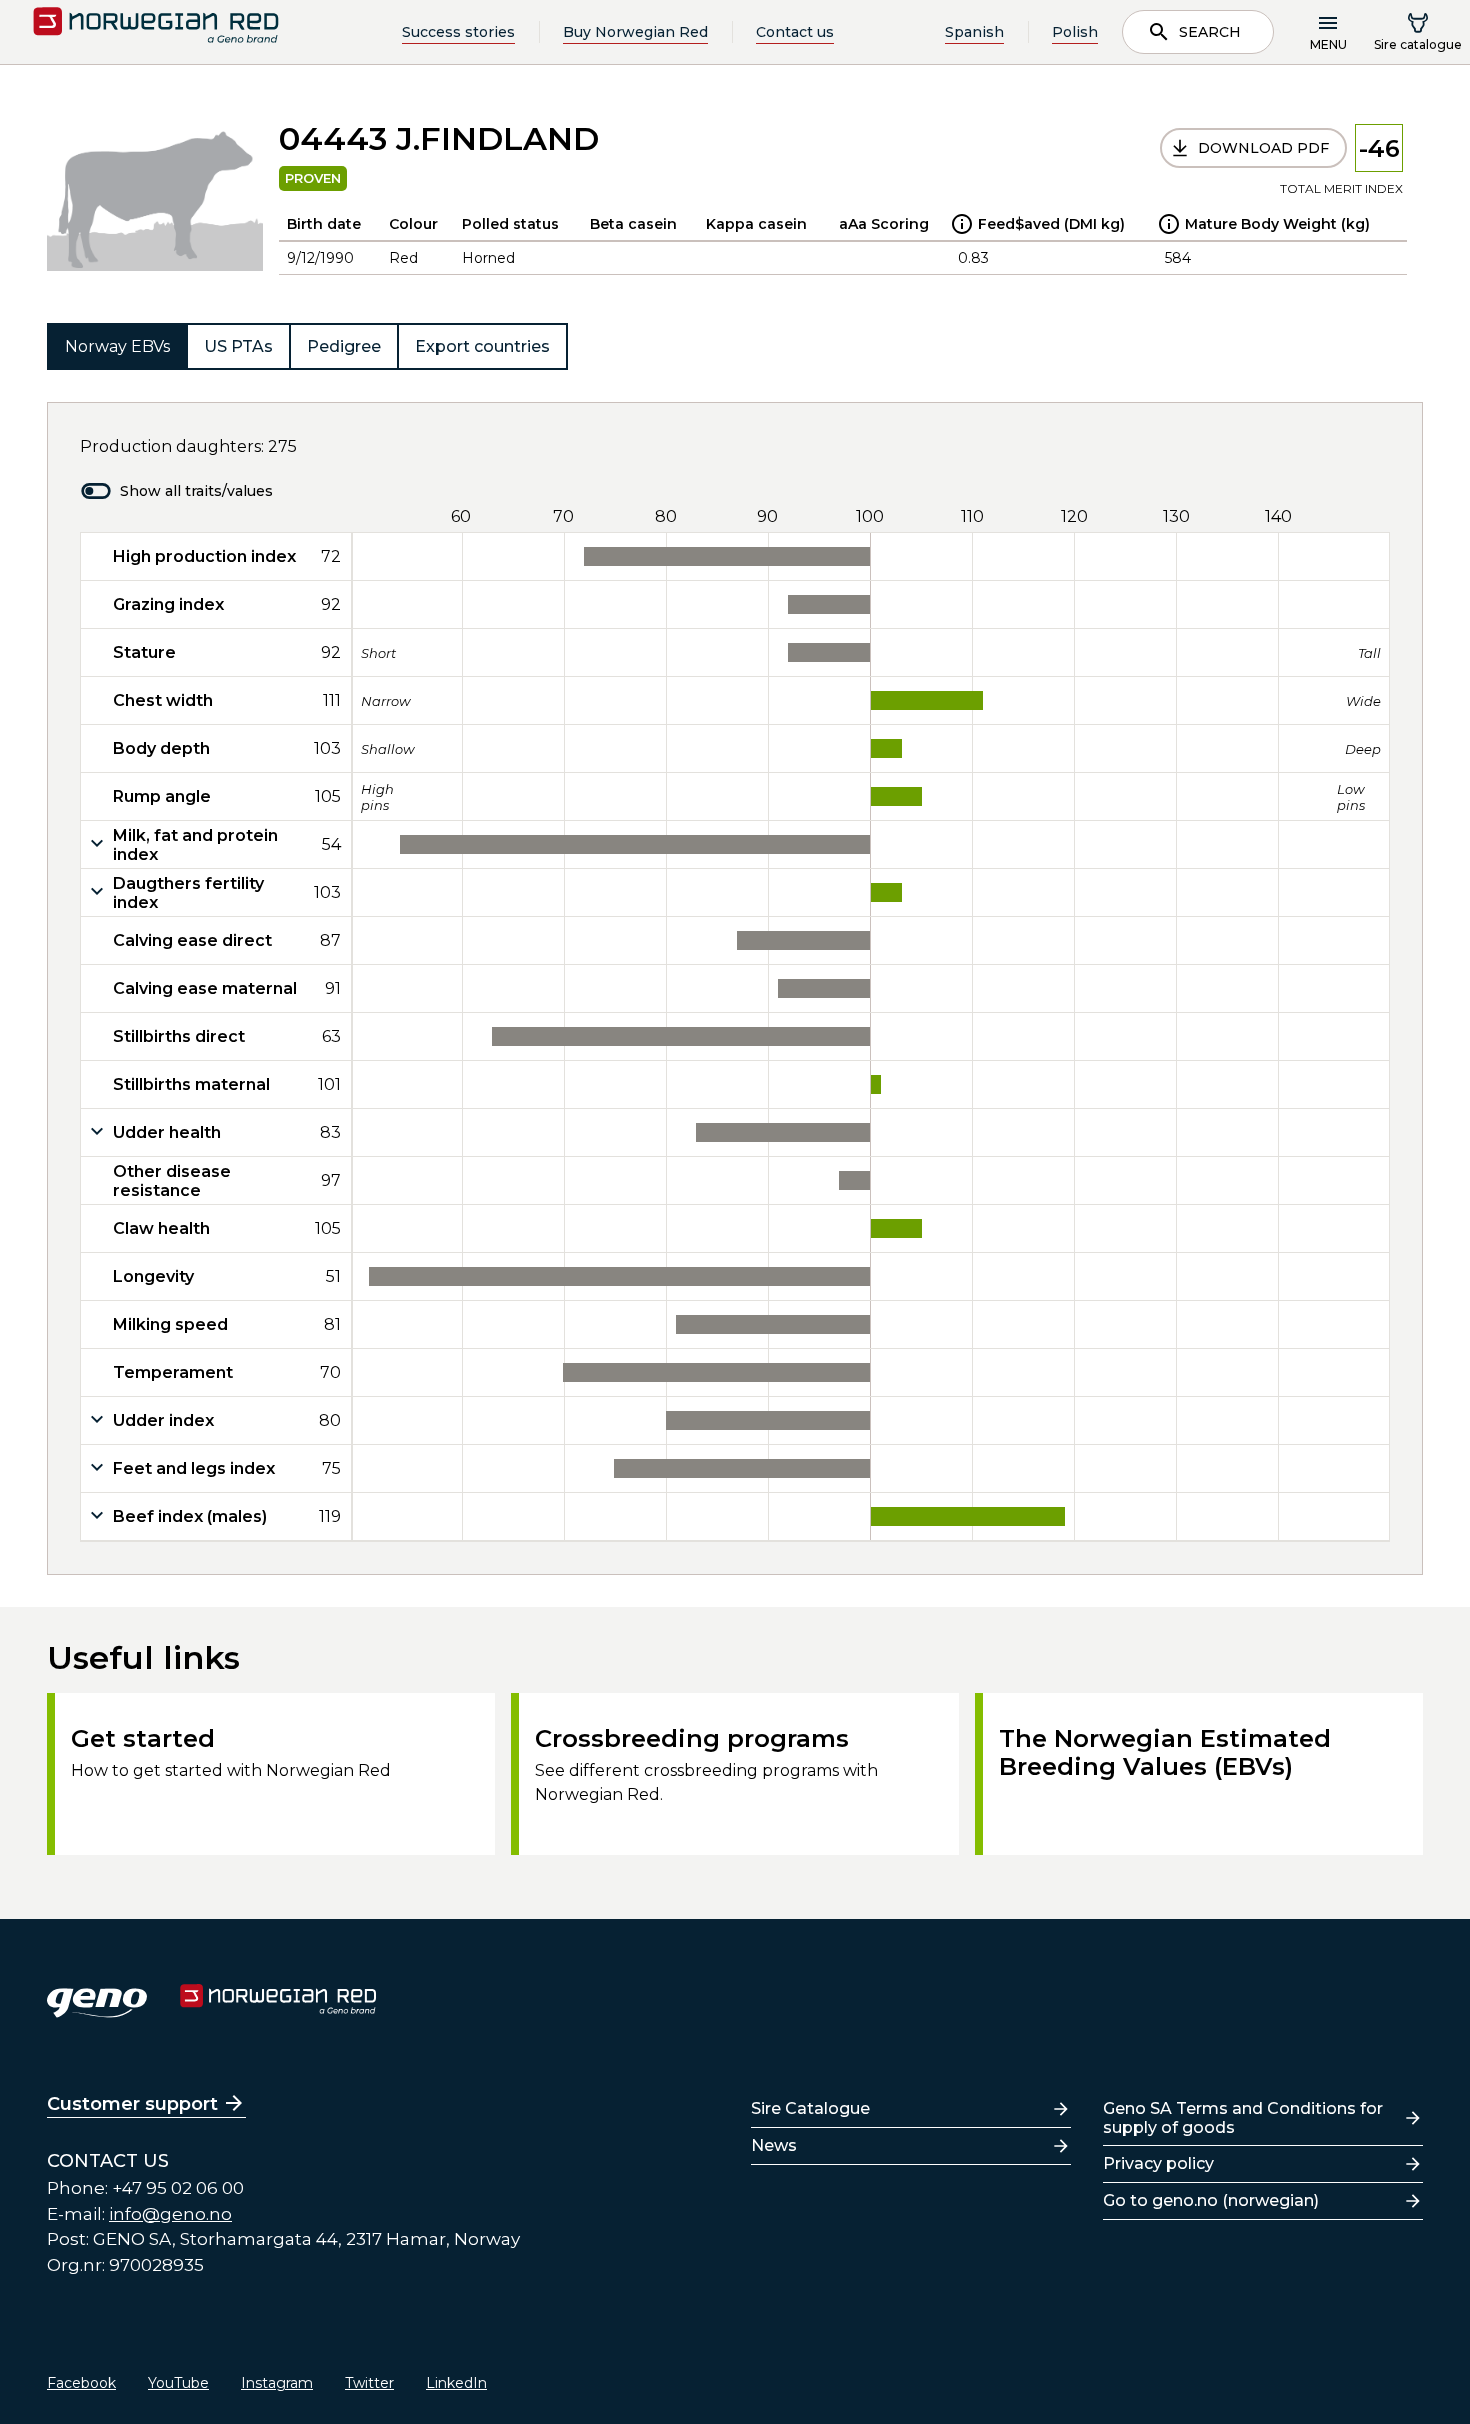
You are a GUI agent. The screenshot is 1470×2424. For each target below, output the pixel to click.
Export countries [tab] (482, 346)
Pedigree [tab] (344, 346)
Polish (1075, 32)
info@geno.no (170, 2214)
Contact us (795, 32)
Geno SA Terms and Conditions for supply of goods (1243, 2118)
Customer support (132, 2104)
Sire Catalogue (810, 2108)
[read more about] (962, 224)
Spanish (974, 32)
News (774, 2145)
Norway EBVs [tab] (117, 346)
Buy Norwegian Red (635, 32)
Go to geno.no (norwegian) (1211, 2200)
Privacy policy (1158, 2163)
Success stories (458, 32)
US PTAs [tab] (238, 346)
